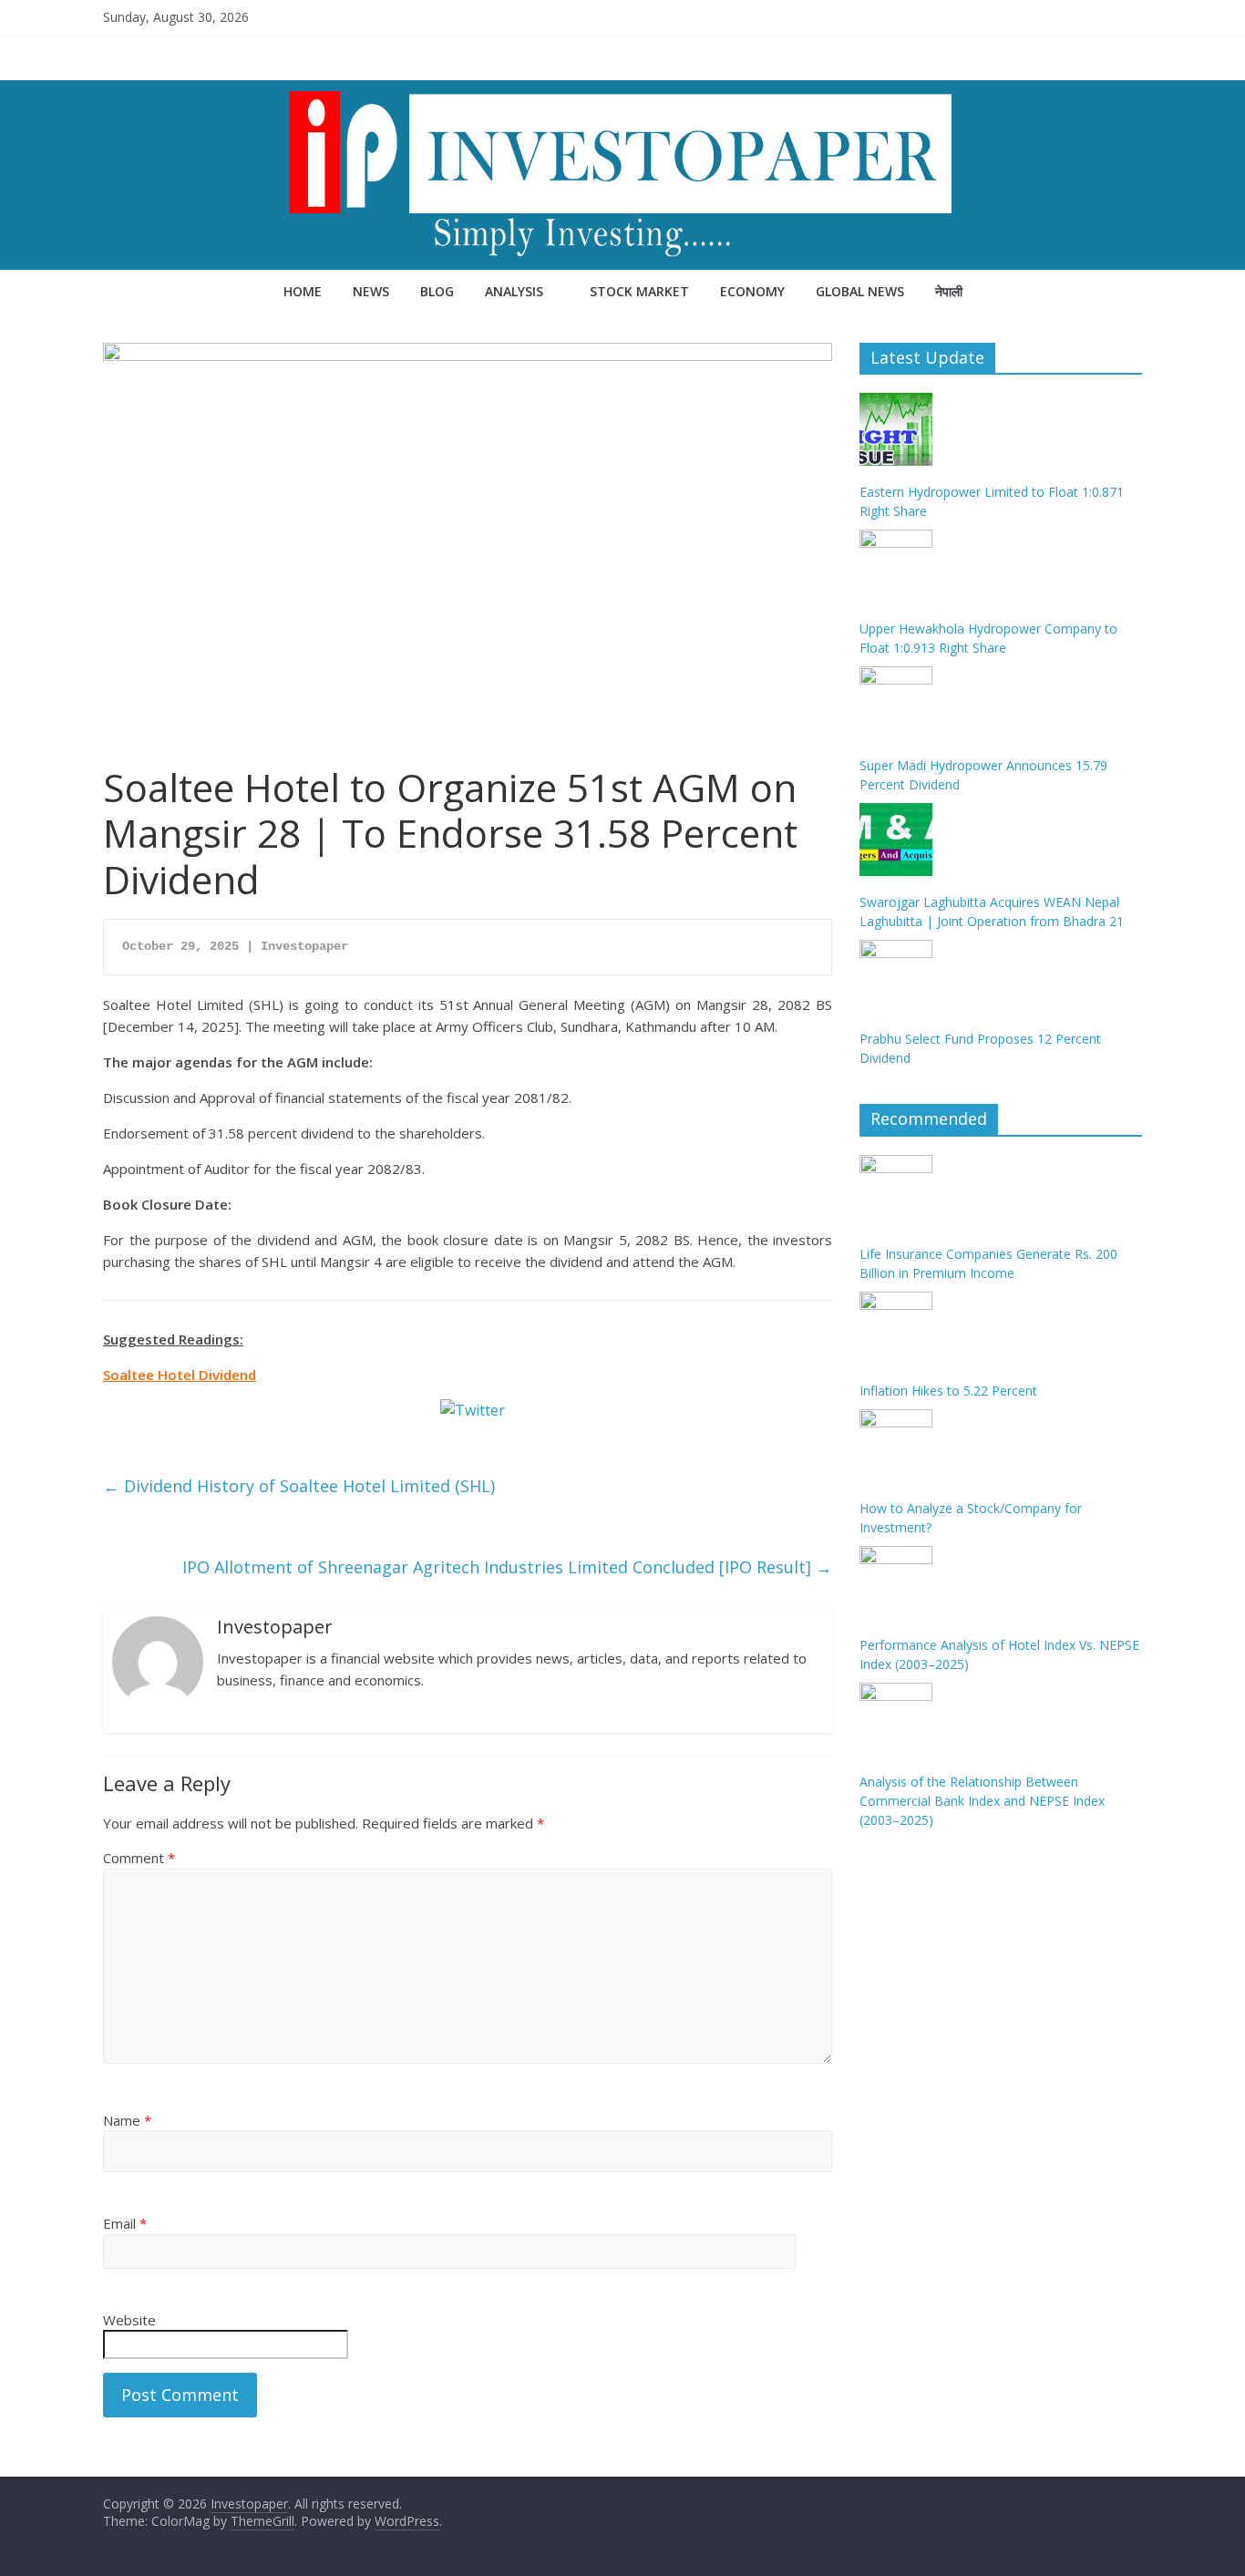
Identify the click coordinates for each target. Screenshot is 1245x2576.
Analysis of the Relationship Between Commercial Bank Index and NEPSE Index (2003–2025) (982, 1801)
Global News (860, 291)
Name (127, 2120)
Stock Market (639, 291)
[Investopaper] (622, 91)
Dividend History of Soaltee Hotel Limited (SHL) (299, 1486)
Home (303, 291)
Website (129, 2320)
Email (125, 2223)
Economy (752, 291)
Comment (139, 1858)
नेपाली (949, 291)
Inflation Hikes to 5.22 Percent (948, 1391)
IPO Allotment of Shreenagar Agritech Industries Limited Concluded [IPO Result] (507, 1567)
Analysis (514, 291)
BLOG (437, 291)
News (371, 291)
